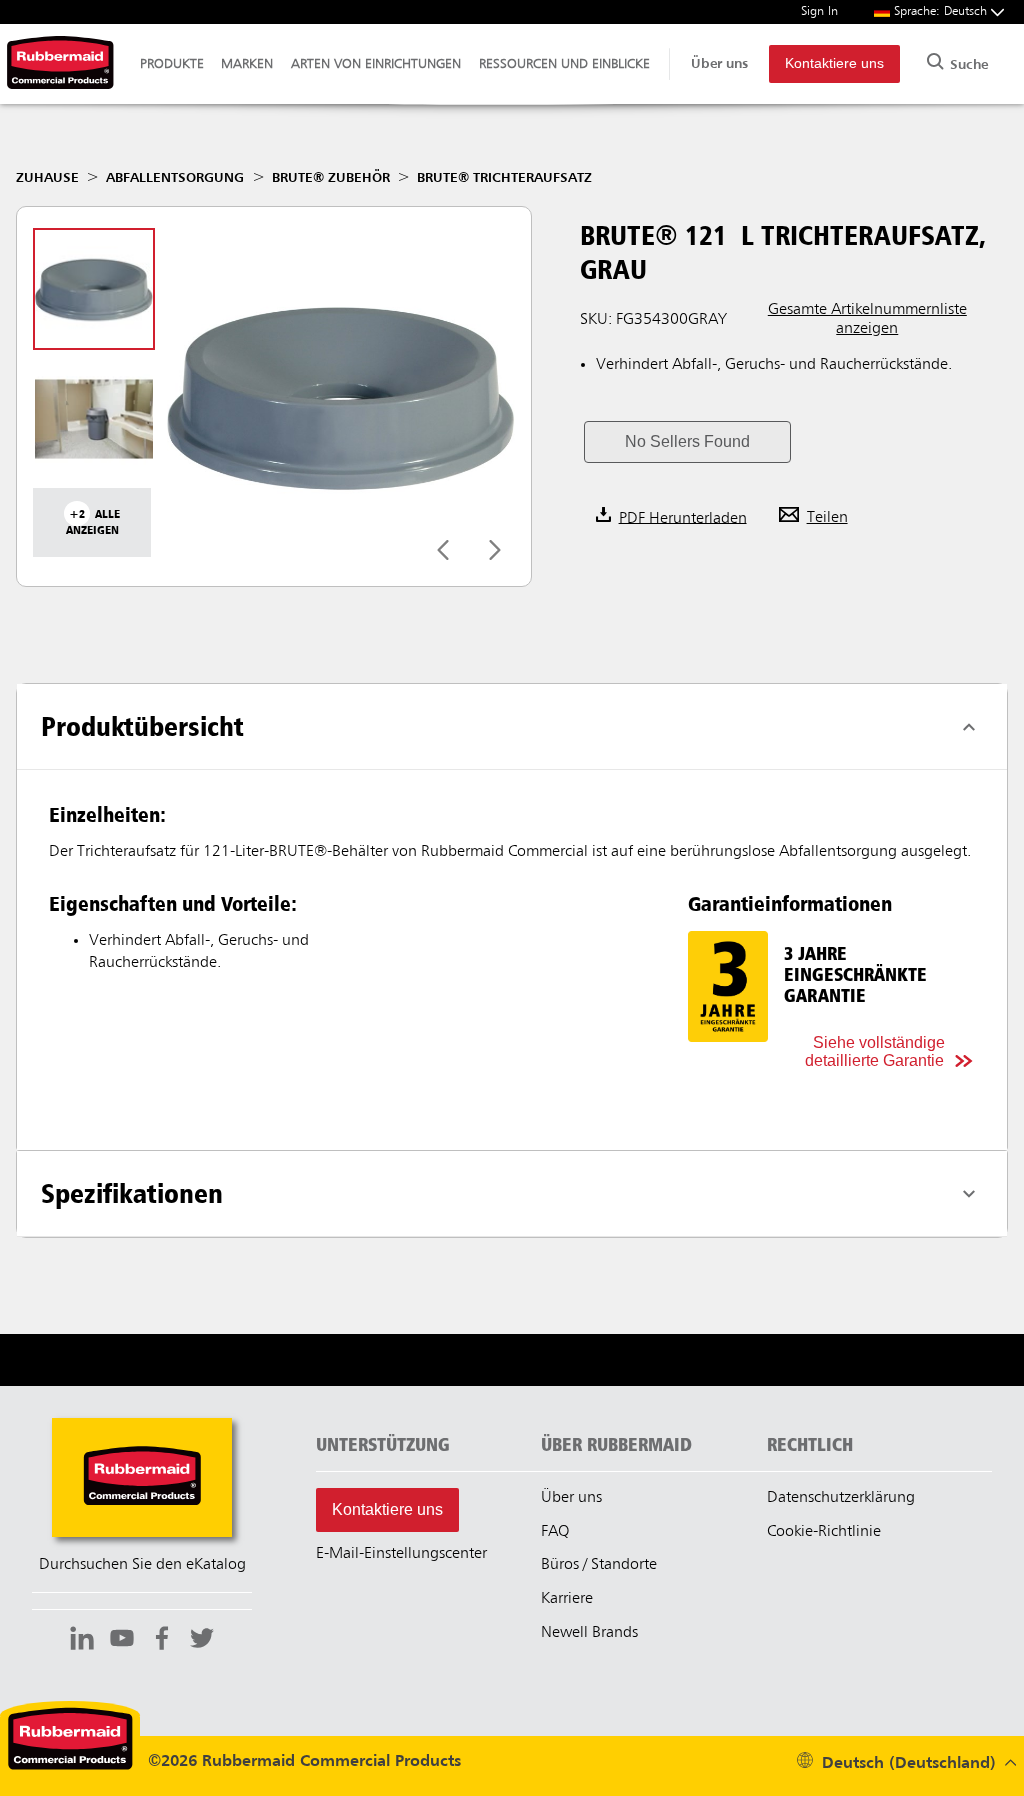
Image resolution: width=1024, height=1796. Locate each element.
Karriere (567, 1599)
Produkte (172, 64)
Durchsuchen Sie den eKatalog (142, 1565)
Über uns (719, 64)
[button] (687, 442)
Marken (247, 64)
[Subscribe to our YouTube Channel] (122, 1641)
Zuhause (47, 178)
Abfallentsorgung (175, 178)
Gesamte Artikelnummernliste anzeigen (867, 319)
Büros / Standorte (599, 1565)
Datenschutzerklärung (841, 1498)
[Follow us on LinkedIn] (82, 1641)
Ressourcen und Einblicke (564, 64)
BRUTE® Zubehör (331, 178)
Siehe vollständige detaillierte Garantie (875, 1051)
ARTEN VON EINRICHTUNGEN (376, 64)
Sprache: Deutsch (942, 11)
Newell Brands (589, 1633)
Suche (967, 65)
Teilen (827, 518)
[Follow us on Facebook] (162, 1641)
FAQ (555, 1532)
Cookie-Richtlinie (824, 1532)
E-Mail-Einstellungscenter (401, 1554)
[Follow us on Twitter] (202, 1641)
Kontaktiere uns (834, 63)
